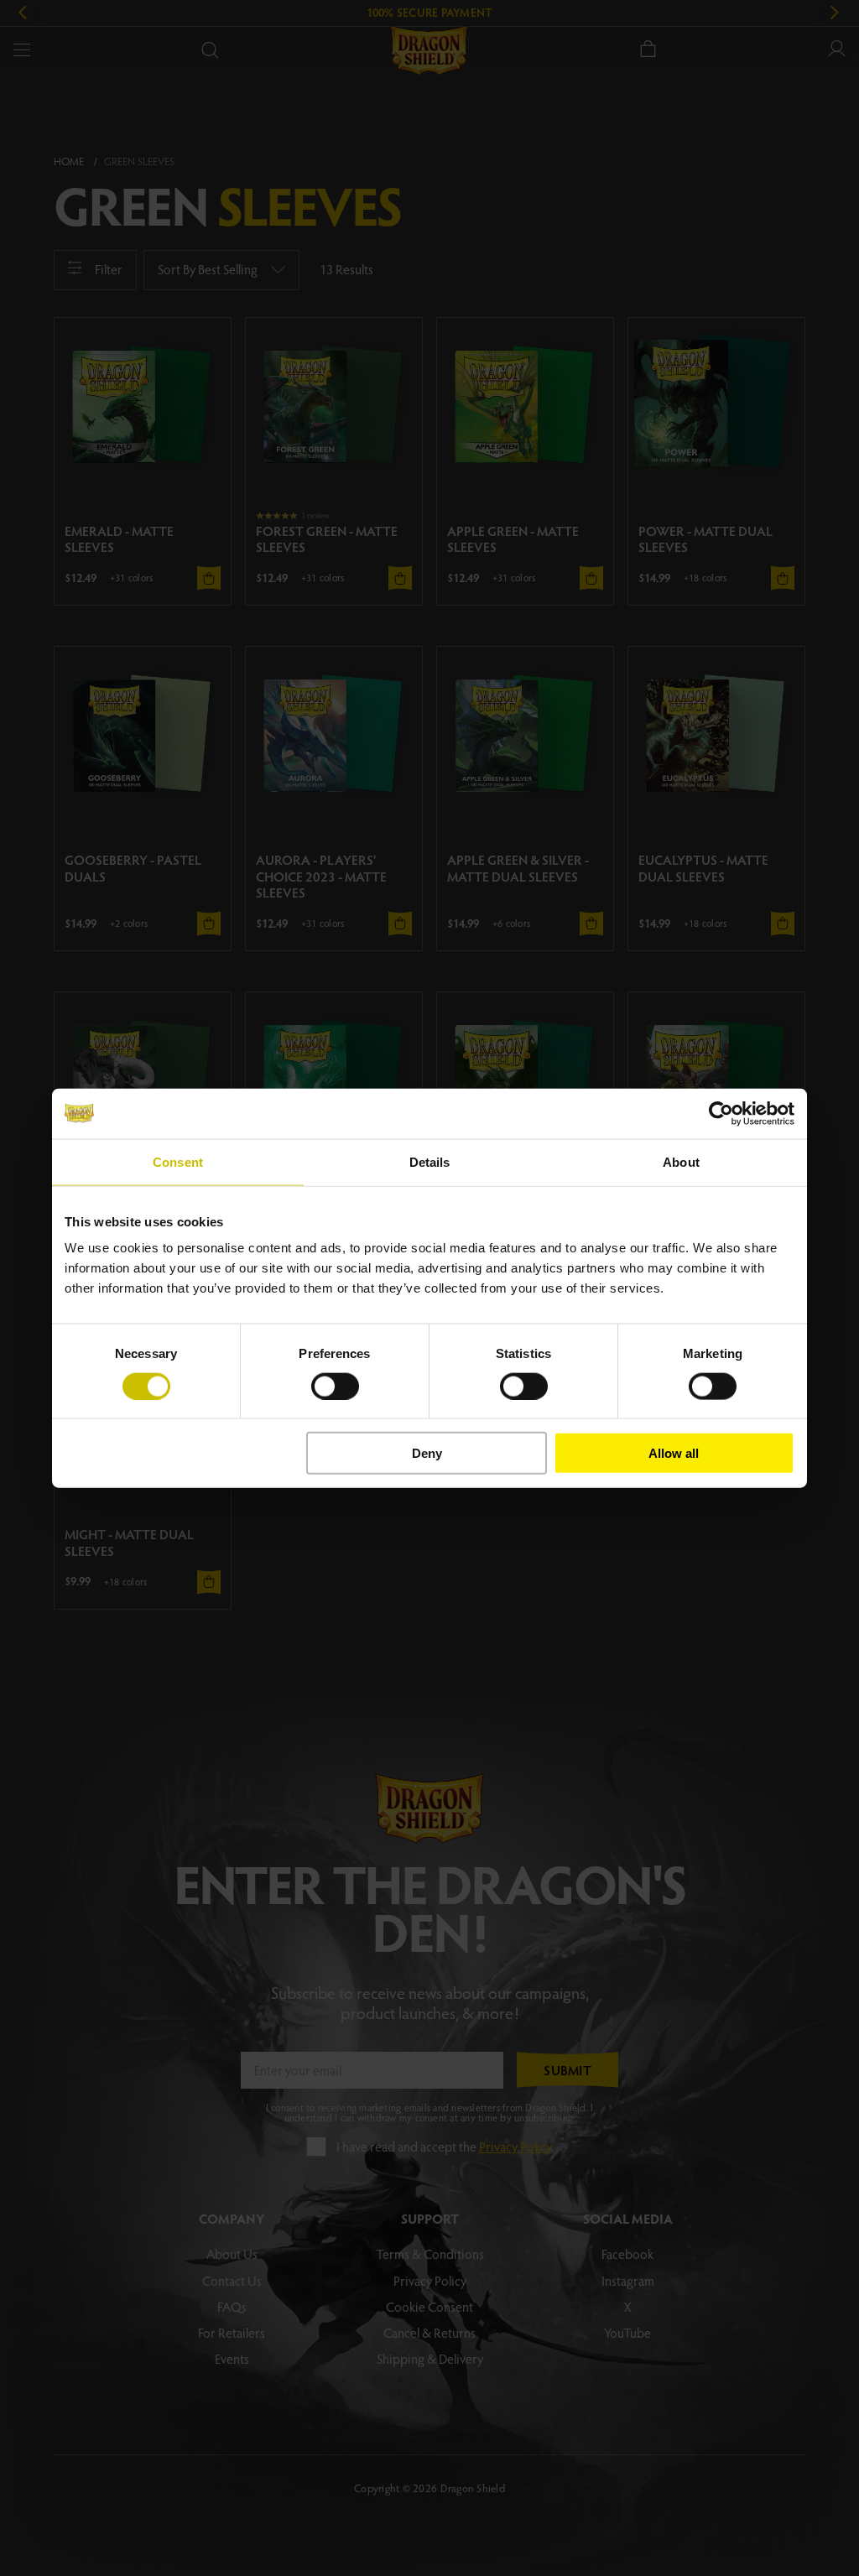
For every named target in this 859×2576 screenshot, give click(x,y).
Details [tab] (430, 1161)
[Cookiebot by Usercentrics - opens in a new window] (721, 1113)
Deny (427, 1453)
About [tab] (681, 1161)
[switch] (335, 1386)
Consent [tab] (178, 1161)
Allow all (674, 1453)
